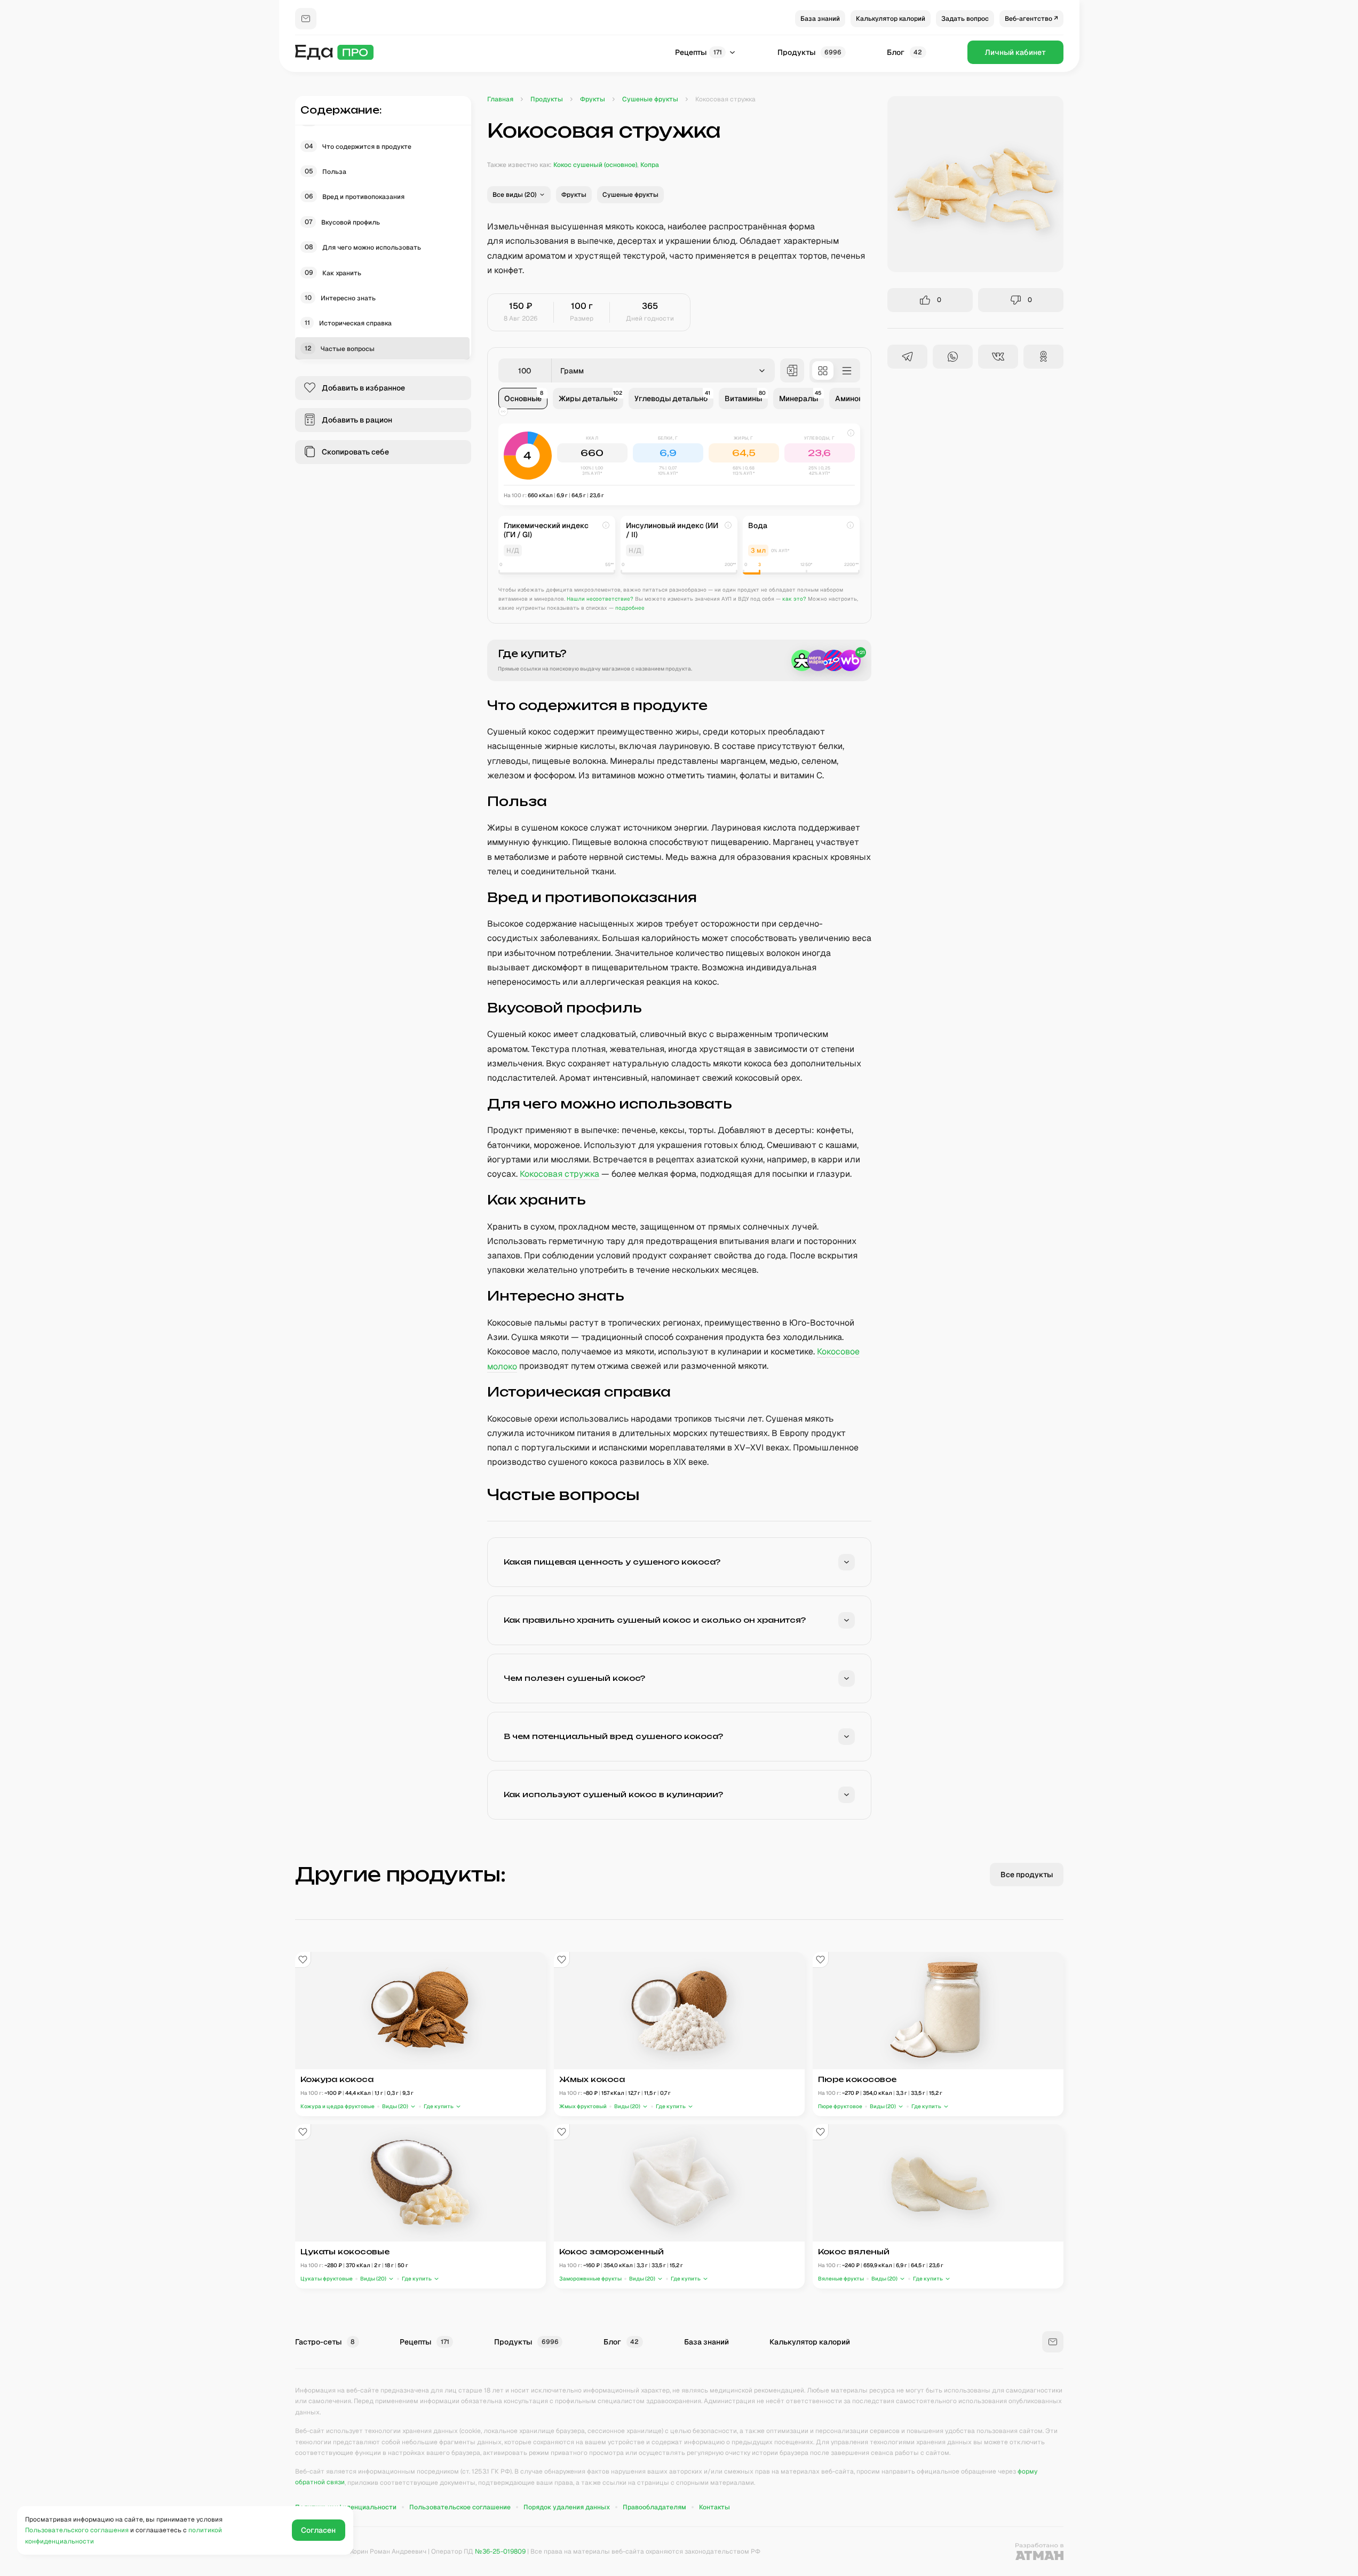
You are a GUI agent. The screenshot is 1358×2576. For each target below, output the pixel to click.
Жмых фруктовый (583, 2106)
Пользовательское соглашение (460, 2507)
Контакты (714, 2507)
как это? (794, 599)
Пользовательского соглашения (77, 2530)
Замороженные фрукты (590, 2279)
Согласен (318, 2530)
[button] (519, 195)
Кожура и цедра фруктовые (337, 2106)
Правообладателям (654, 2507)
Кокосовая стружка (559, 1174)
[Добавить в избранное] (303, 1960)
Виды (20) (395, 2106)
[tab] (523, 398)
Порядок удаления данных (567, 2507)
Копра (650, 165)
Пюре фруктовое (840, 2106)
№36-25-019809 (500, 2551)
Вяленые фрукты (841, 2279)
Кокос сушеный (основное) (595, 165)
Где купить (438, 2106)
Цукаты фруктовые (327, 2279)
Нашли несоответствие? (600, 599)
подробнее (630, 608)
